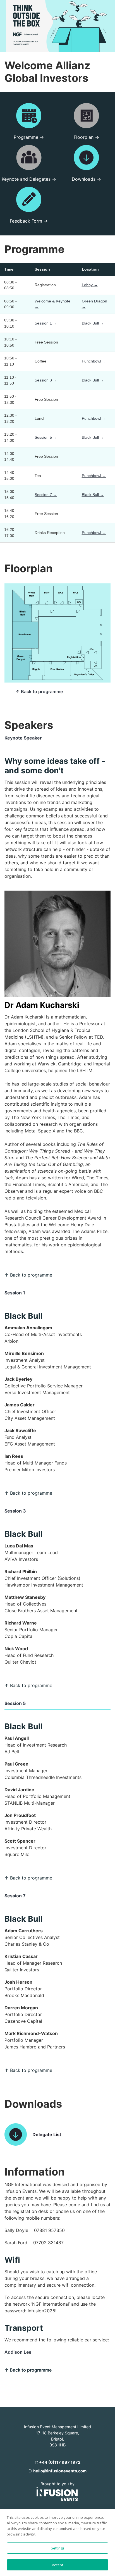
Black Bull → (93, 323)
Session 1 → (46, 323)
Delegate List (47, 2134)
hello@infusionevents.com (60, 2471)
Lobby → (90, 285)
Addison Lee (18, 2352)
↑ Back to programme (39, 691)
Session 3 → (46, 380)
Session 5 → (46, 437)
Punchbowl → (94, 361)
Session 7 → (46, 495)
